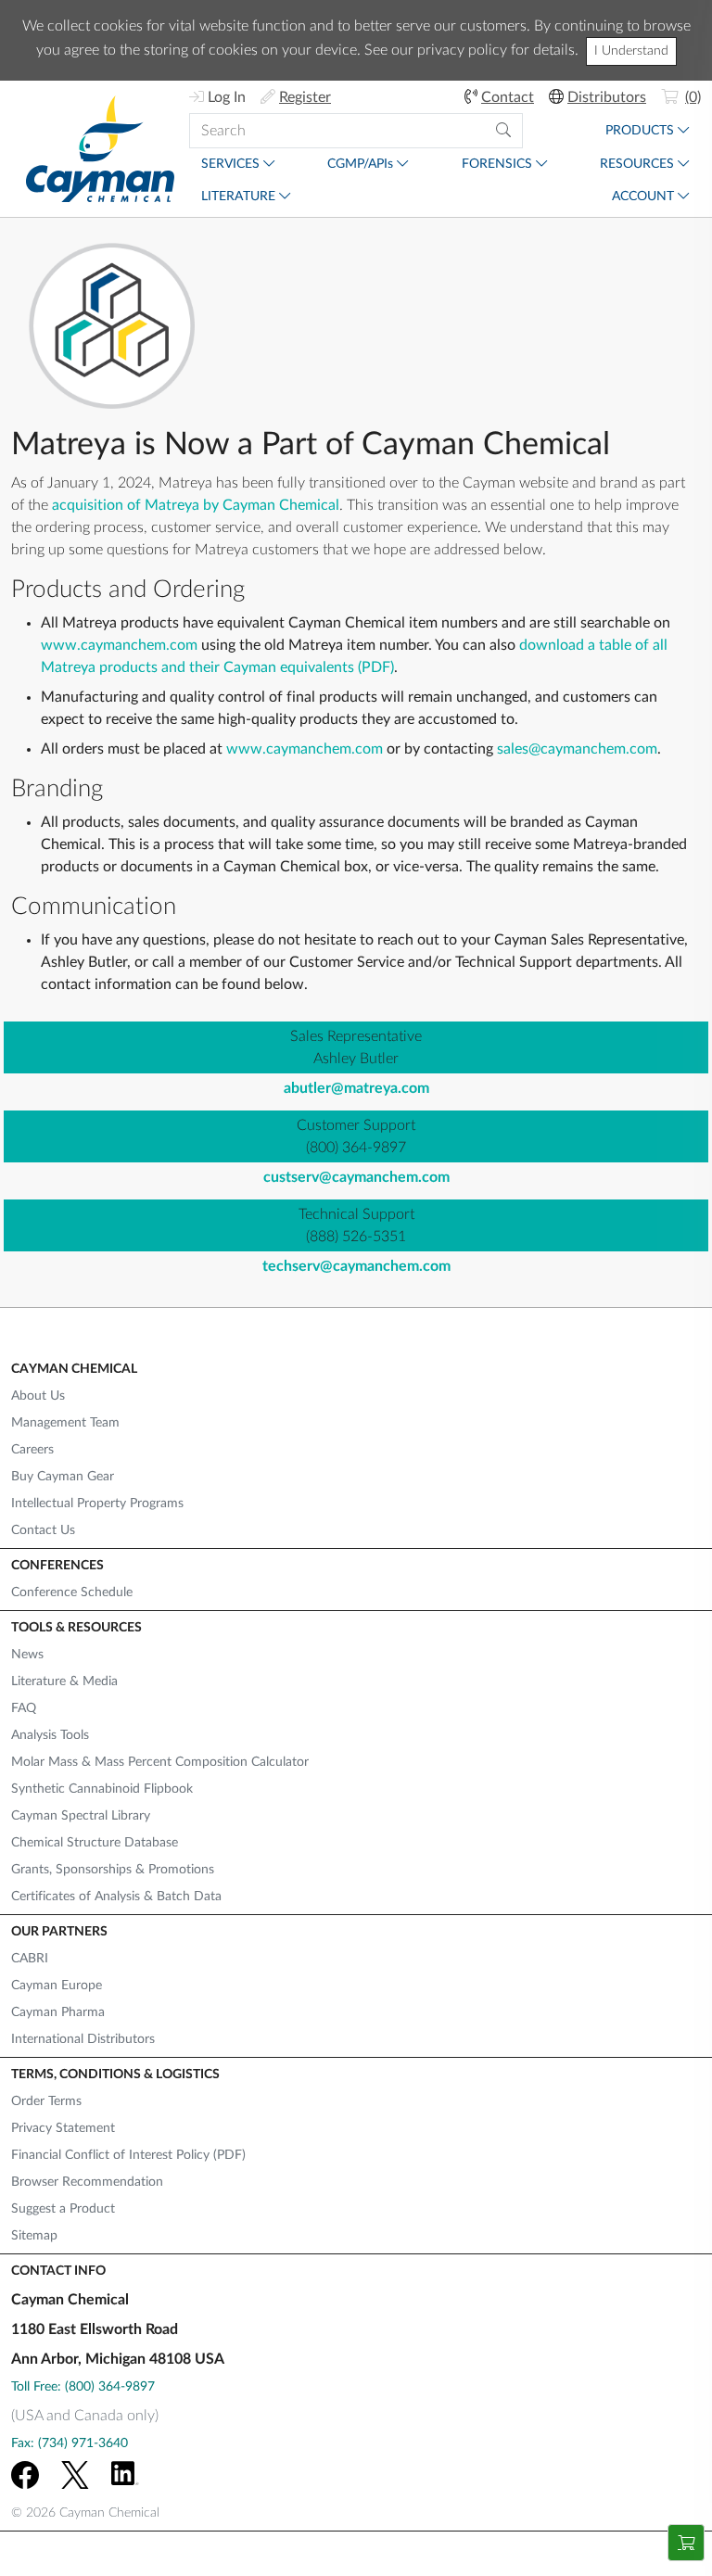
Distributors (607, 97)
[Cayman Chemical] (100, 149)
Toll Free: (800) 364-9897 (83, 2387)
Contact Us (43, 1530)
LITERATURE (238, 197)
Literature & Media (64, 1681)
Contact (508, 97)
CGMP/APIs (360, 164)
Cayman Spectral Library (81, 1816)
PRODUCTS (640, 131)
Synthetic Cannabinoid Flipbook (102, 1789)
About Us (38, 1396)
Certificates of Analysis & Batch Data (116, 1897)
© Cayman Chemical (85, 2513)
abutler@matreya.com (356, 1088)
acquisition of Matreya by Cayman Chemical (196, 505)
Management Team (65, 1423)
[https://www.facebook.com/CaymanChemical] (25, 2475)
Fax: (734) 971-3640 (70, 2443)
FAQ (24, 1708)
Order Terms (46, 2101)
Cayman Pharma (58, 2012)
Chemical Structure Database (95, 1843)
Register (305, 97)
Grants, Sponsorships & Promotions (113, 1870)
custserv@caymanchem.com (356, 1177)
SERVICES (230, 164)
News (27, 1655)
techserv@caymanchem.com (356, 1266)
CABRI (30, 1959)
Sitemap (34, 2236)
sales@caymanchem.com (577, 749)
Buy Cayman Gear (63, 1477)
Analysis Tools (50, 1735)
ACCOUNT (643, 197)
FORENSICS (497, 164)
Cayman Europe (57, 1986)
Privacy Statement (63, 2128)
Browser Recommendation (87, 2182)
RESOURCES (637, 164)
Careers (32, 1450)
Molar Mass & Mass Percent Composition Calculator (160, 1762)
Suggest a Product (63, 2209)
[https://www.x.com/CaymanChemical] (75, 2475)
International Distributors (83, 2039)
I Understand (631, 51)
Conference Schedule (72, 1593)
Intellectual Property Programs (97, 1504)
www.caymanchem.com (119, 645)
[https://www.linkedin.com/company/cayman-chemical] (125, 2475)
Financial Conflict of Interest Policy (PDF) (128, 2155)
